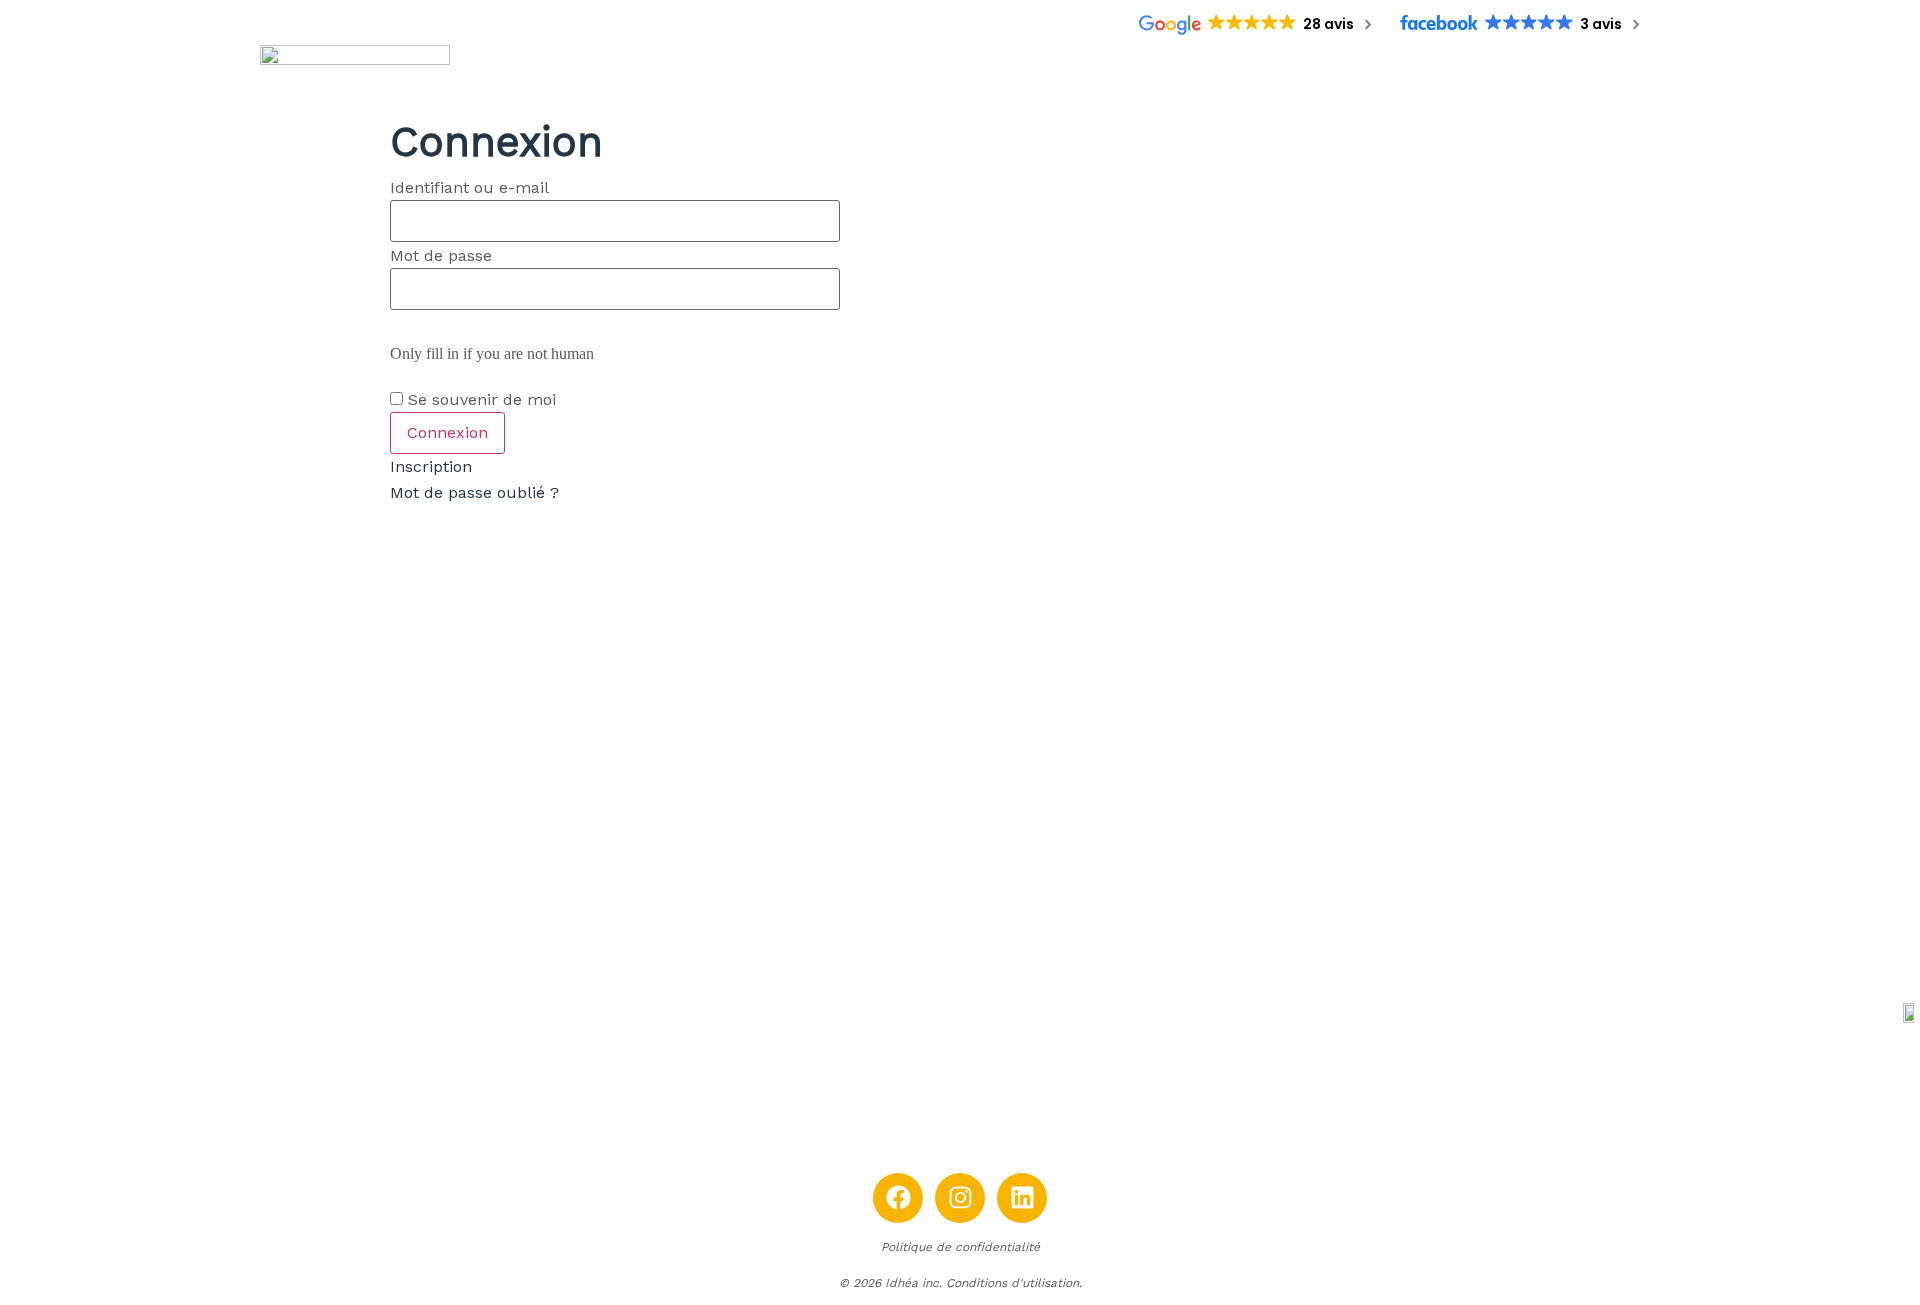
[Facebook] (898, 1198)
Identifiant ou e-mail (469, 188)
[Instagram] (960, 1198)
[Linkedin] (1022, 1198)
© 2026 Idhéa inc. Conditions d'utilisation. (960, 1283)
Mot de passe (441, 256)
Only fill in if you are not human (492, 354)
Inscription (431, 466)
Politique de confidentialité (960, 1247)
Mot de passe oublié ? (474, 492)
